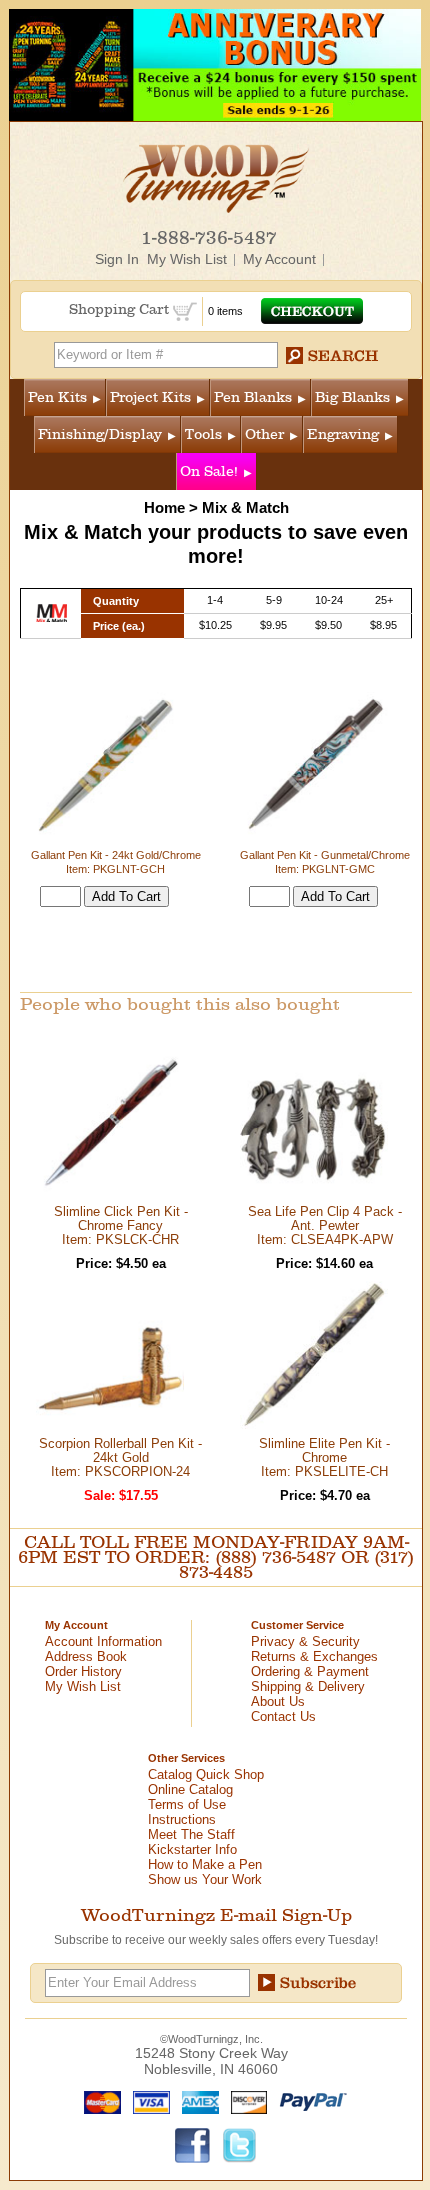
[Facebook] (193, 2144)
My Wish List (187, 259)
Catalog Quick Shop (206, 1774)
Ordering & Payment (310, 1671)
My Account (279, 259)
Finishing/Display (100, 434)
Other (264, 434)
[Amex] (196, 2101)
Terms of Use (187, 1804)
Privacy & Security (305, 1641)
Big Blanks (352, 397)
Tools (203, 434)
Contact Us (283, 1716)
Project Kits (150, 397)
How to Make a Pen (205, 1864)
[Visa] (147, 2101)
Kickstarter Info (192, 1849)
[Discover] (244, 2101)
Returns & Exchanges (314, 1656)
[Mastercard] (98, 2101)
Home (164, 507)
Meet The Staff (191, 1834)
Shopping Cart (121, 309)
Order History (83, 1671)
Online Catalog (190, 1789)
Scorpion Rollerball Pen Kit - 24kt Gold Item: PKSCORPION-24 (120, 1457)
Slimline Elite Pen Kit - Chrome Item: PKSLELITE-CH (324, 1457)
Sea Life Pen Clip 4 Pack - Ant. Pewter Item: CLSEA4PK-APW (325, 1225)
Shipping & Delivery (308, 1686)
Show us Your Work (205, 1879)
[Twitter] (240, 2144)
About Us (278, 1701)
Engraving (343, 434)
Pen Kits (57, 397)
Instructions (182, 1819)
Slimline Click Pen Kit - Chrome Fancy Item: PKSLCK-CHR (121, 1225)
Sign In (117, 259)
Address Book (86, 1656)
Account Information (103, 1641)
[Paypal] (308, 2101)
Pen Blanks (253, 397)
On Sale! (209, 471)
